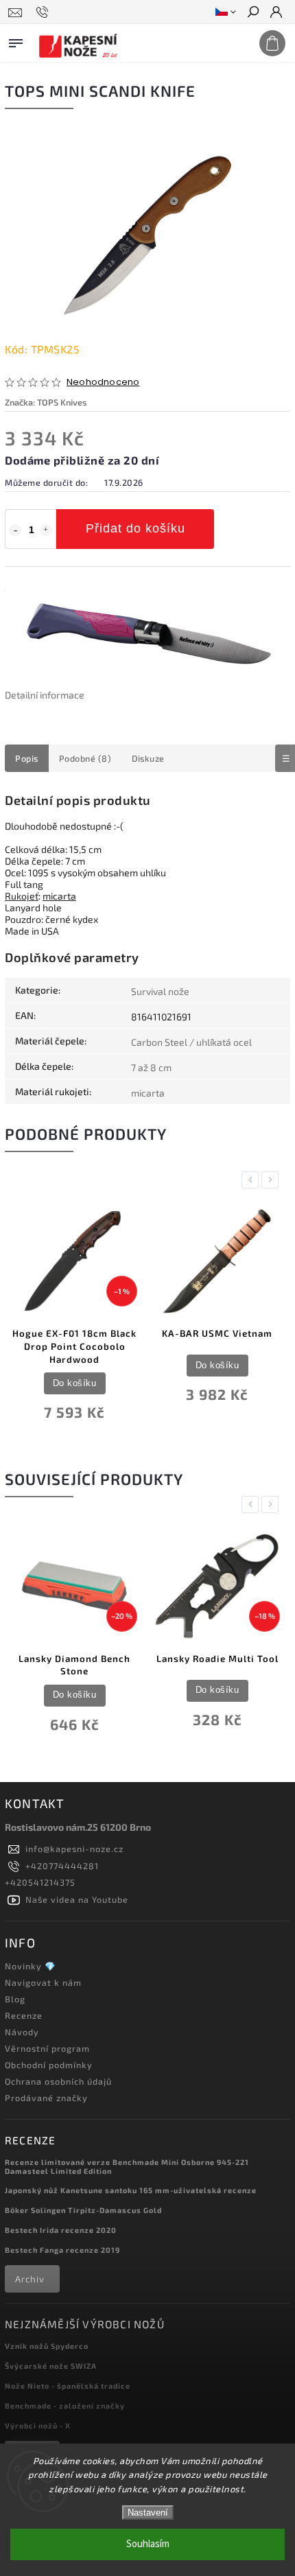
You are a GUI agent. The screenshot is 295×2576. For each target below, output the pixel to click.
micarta (59, 896)
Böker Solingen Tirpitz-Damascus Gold (83, 2210)
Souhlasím (148, 2544)
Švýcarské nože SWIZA (51, 2366)
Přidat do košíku (135, 528)
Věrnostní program (47, 2048)
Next (272, 1180)
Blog (15, 1999)
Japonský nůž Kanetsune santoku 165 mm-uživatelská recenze (131, 2190)
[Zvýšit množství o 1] (46, 530)
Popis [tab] (27, 758)
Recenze (24, 2015)
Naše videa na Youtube (77, 1899)
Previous (252, 1180)
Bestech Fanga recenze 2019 (62, 2250)
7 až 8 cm (151, 1067)
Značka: (46, 402)
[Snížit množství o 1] (15, 530)
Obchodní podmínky (49, 2065)
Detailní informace (45, 695)
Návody (22, 2032)
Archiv (30, 2279)
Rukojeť (22, 896)
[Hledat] (252, 13)
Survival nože (160, 991)
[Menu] (16, 40)
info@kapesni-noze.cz (74, 1849)
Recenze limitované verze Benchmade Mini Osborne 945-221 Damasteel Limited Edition (127, 2166)
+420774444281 (62, 1866)
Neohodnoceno (103, 383)
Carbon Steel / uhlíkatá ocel (191, 1042)
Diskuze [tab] (148, 758)
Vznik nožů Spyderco (47, 2346)
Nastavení (148, 2513)
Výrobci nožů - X (38, 2425)
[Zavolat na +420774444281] (44, 12)
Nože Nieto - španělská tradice (68, 2386)
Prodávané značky (46, 2098)
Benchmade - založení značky (65, 2405)
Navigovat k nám (43, 1982)
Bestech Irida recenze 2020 (61, 2230)
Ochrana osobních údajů (58, 2081)
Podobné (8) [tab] (85, 758)
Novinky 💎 (31, 1966)
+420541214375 (40, 1882)
